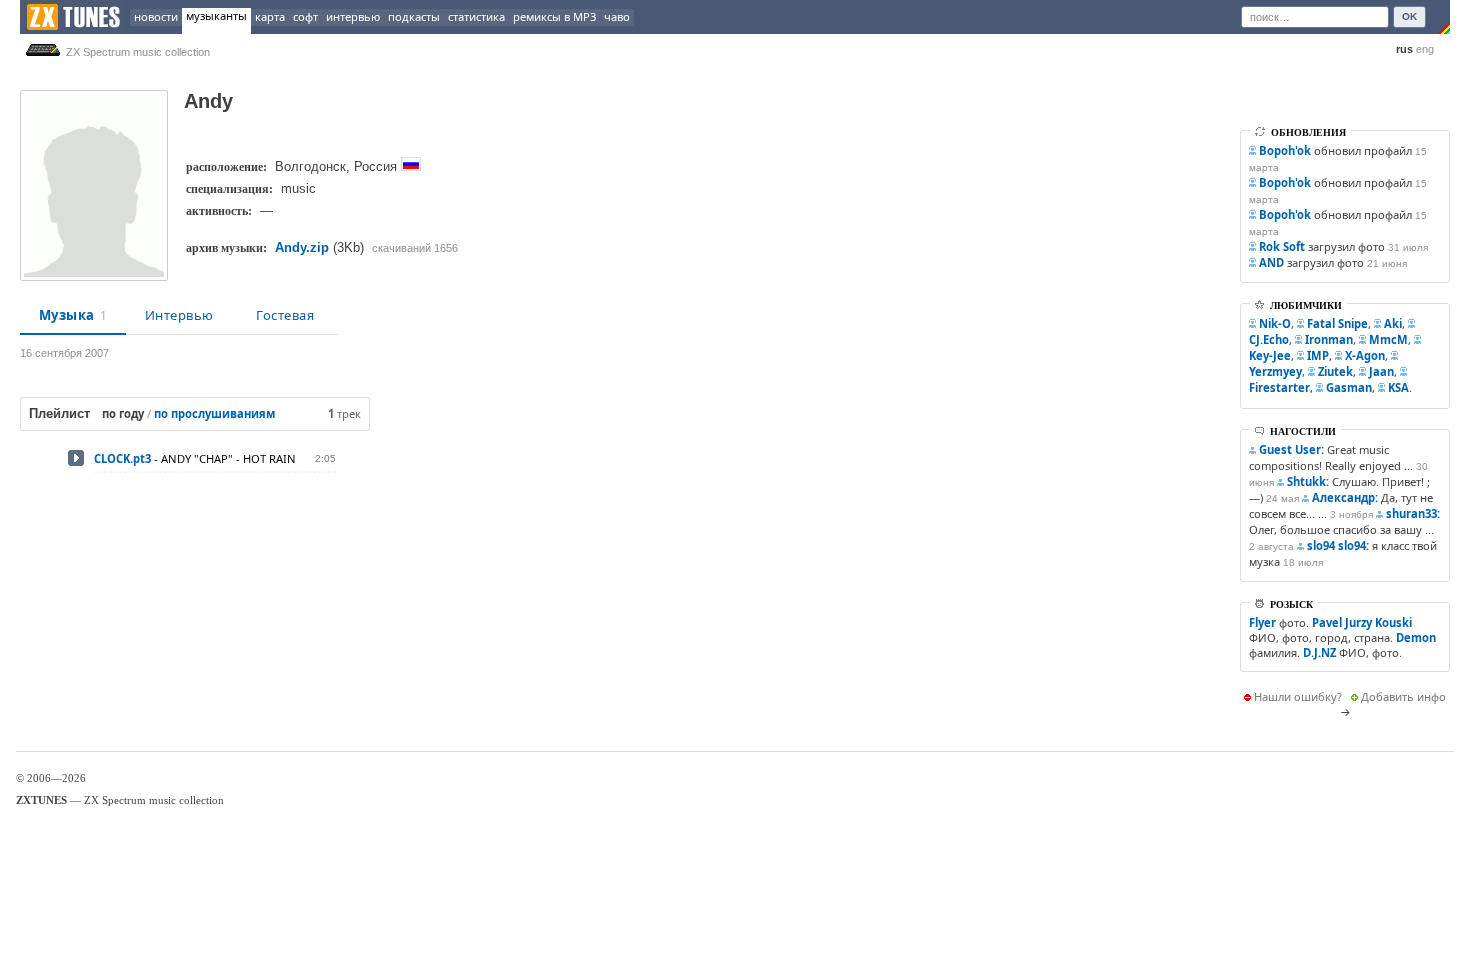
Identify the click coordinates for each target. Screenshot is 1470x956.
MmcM (1388, 339)
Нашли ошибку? (1298, 696)
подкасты (414, 16)
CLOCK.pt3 (122, 458)
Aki (1393, 323)
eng (1425, 49)
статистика (476, 16)
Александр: (1345, 497)
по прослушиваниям (214, 413)
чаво (617, 16)
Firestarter (1279, 387)
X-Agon (1365, 355)
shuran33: (1413, 513)
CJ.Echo (1269, 339)
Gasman (1349, 387)
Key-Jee (1270, 355)
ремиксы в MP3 (554, 16)
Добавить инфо (1403, 696)
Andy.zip (302, 247)
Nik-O (1275, 323)
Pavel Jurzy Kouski (1362, 622)
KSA (1398, 387)
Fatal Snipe (1337, 323)
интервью (353, 16)
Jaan (1381, 371)
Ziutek (1335, 371)
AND (1271, 262)
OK (1409, 16)
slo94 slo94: (1338, 545)
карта (270, 16)
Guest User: (1291, 449)
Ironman (1329, 339)
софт (305, 16)
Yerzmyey (1275, 371)
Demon (1416, 637)
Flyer (1262, 622)
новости (156, 16)
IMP (1318, 355)
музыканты (216, 15)
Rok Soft (1282, 246)
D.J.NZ (1319, 652)
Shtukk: (1308, 481)
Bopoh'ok (1285, 150)
